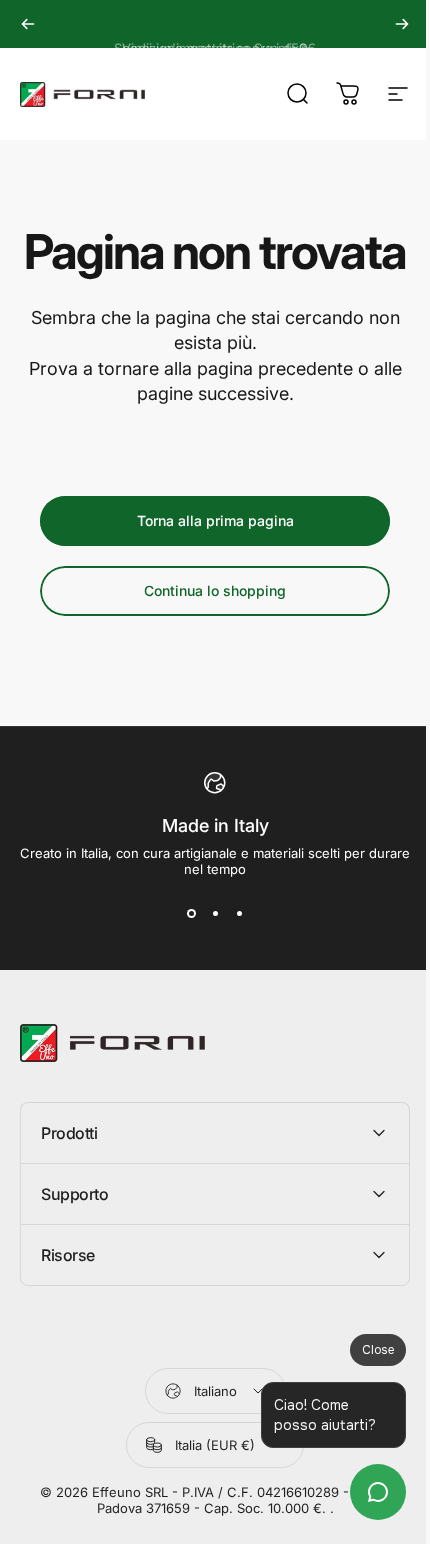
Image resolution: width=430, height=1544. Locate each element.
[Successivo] (402, 24)
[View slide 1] (191, 913)
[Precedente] (28, 24)
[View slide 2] (215, 913)
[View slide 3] (239, 913)
